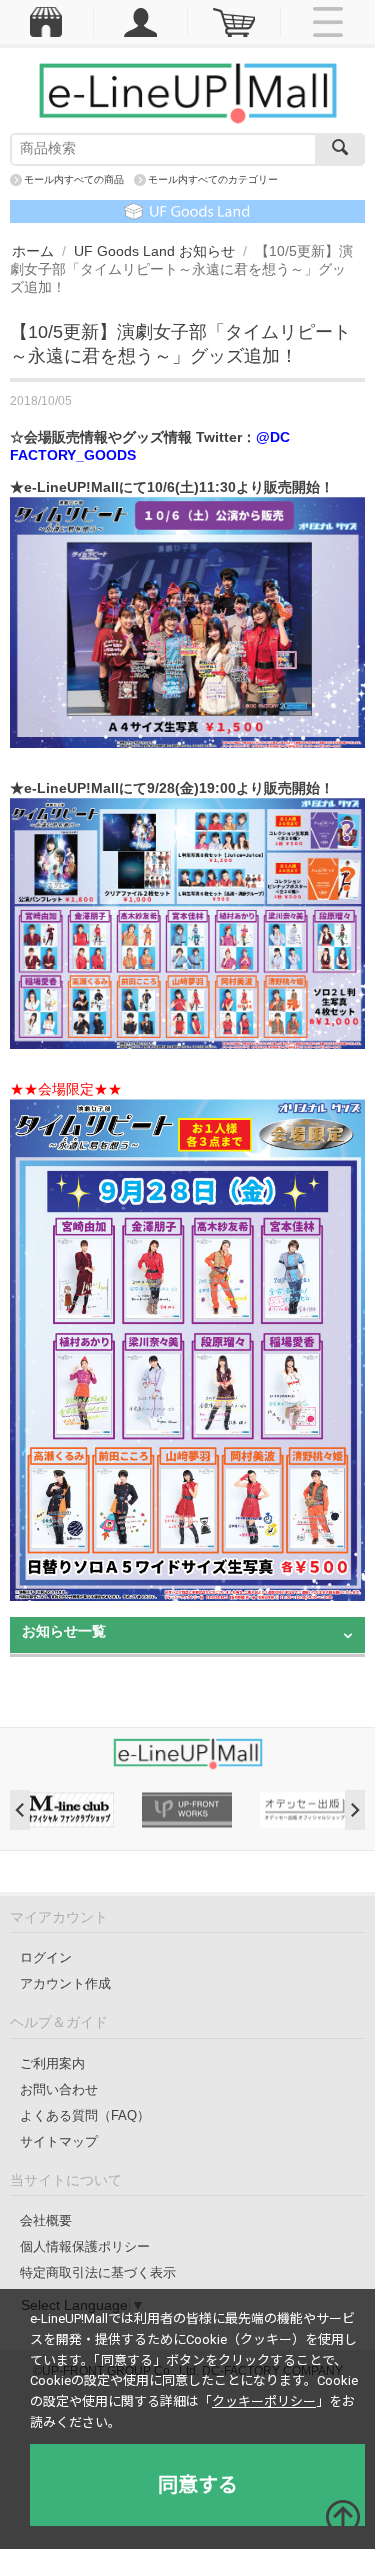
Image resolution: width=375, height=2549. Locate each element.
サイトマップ (59, 2141)
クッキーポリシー (264, 2401)
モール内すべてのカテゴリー (213, 179)
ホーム (33, 251)
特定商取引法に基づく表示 (98, 2272)
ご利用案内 (52, 2063)
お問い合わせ (59, 2089)
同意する (198, 2485)
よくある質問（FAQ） (85, 2115)
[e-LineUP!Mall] (188, 92)
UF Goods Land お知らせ (154, 251)
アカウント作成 (65, 1983)
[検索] (340, 149)
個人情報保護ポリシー (85, 2246)
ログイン (46, 1957)
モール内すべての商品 (74, 179)
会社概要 (46, 2220)
